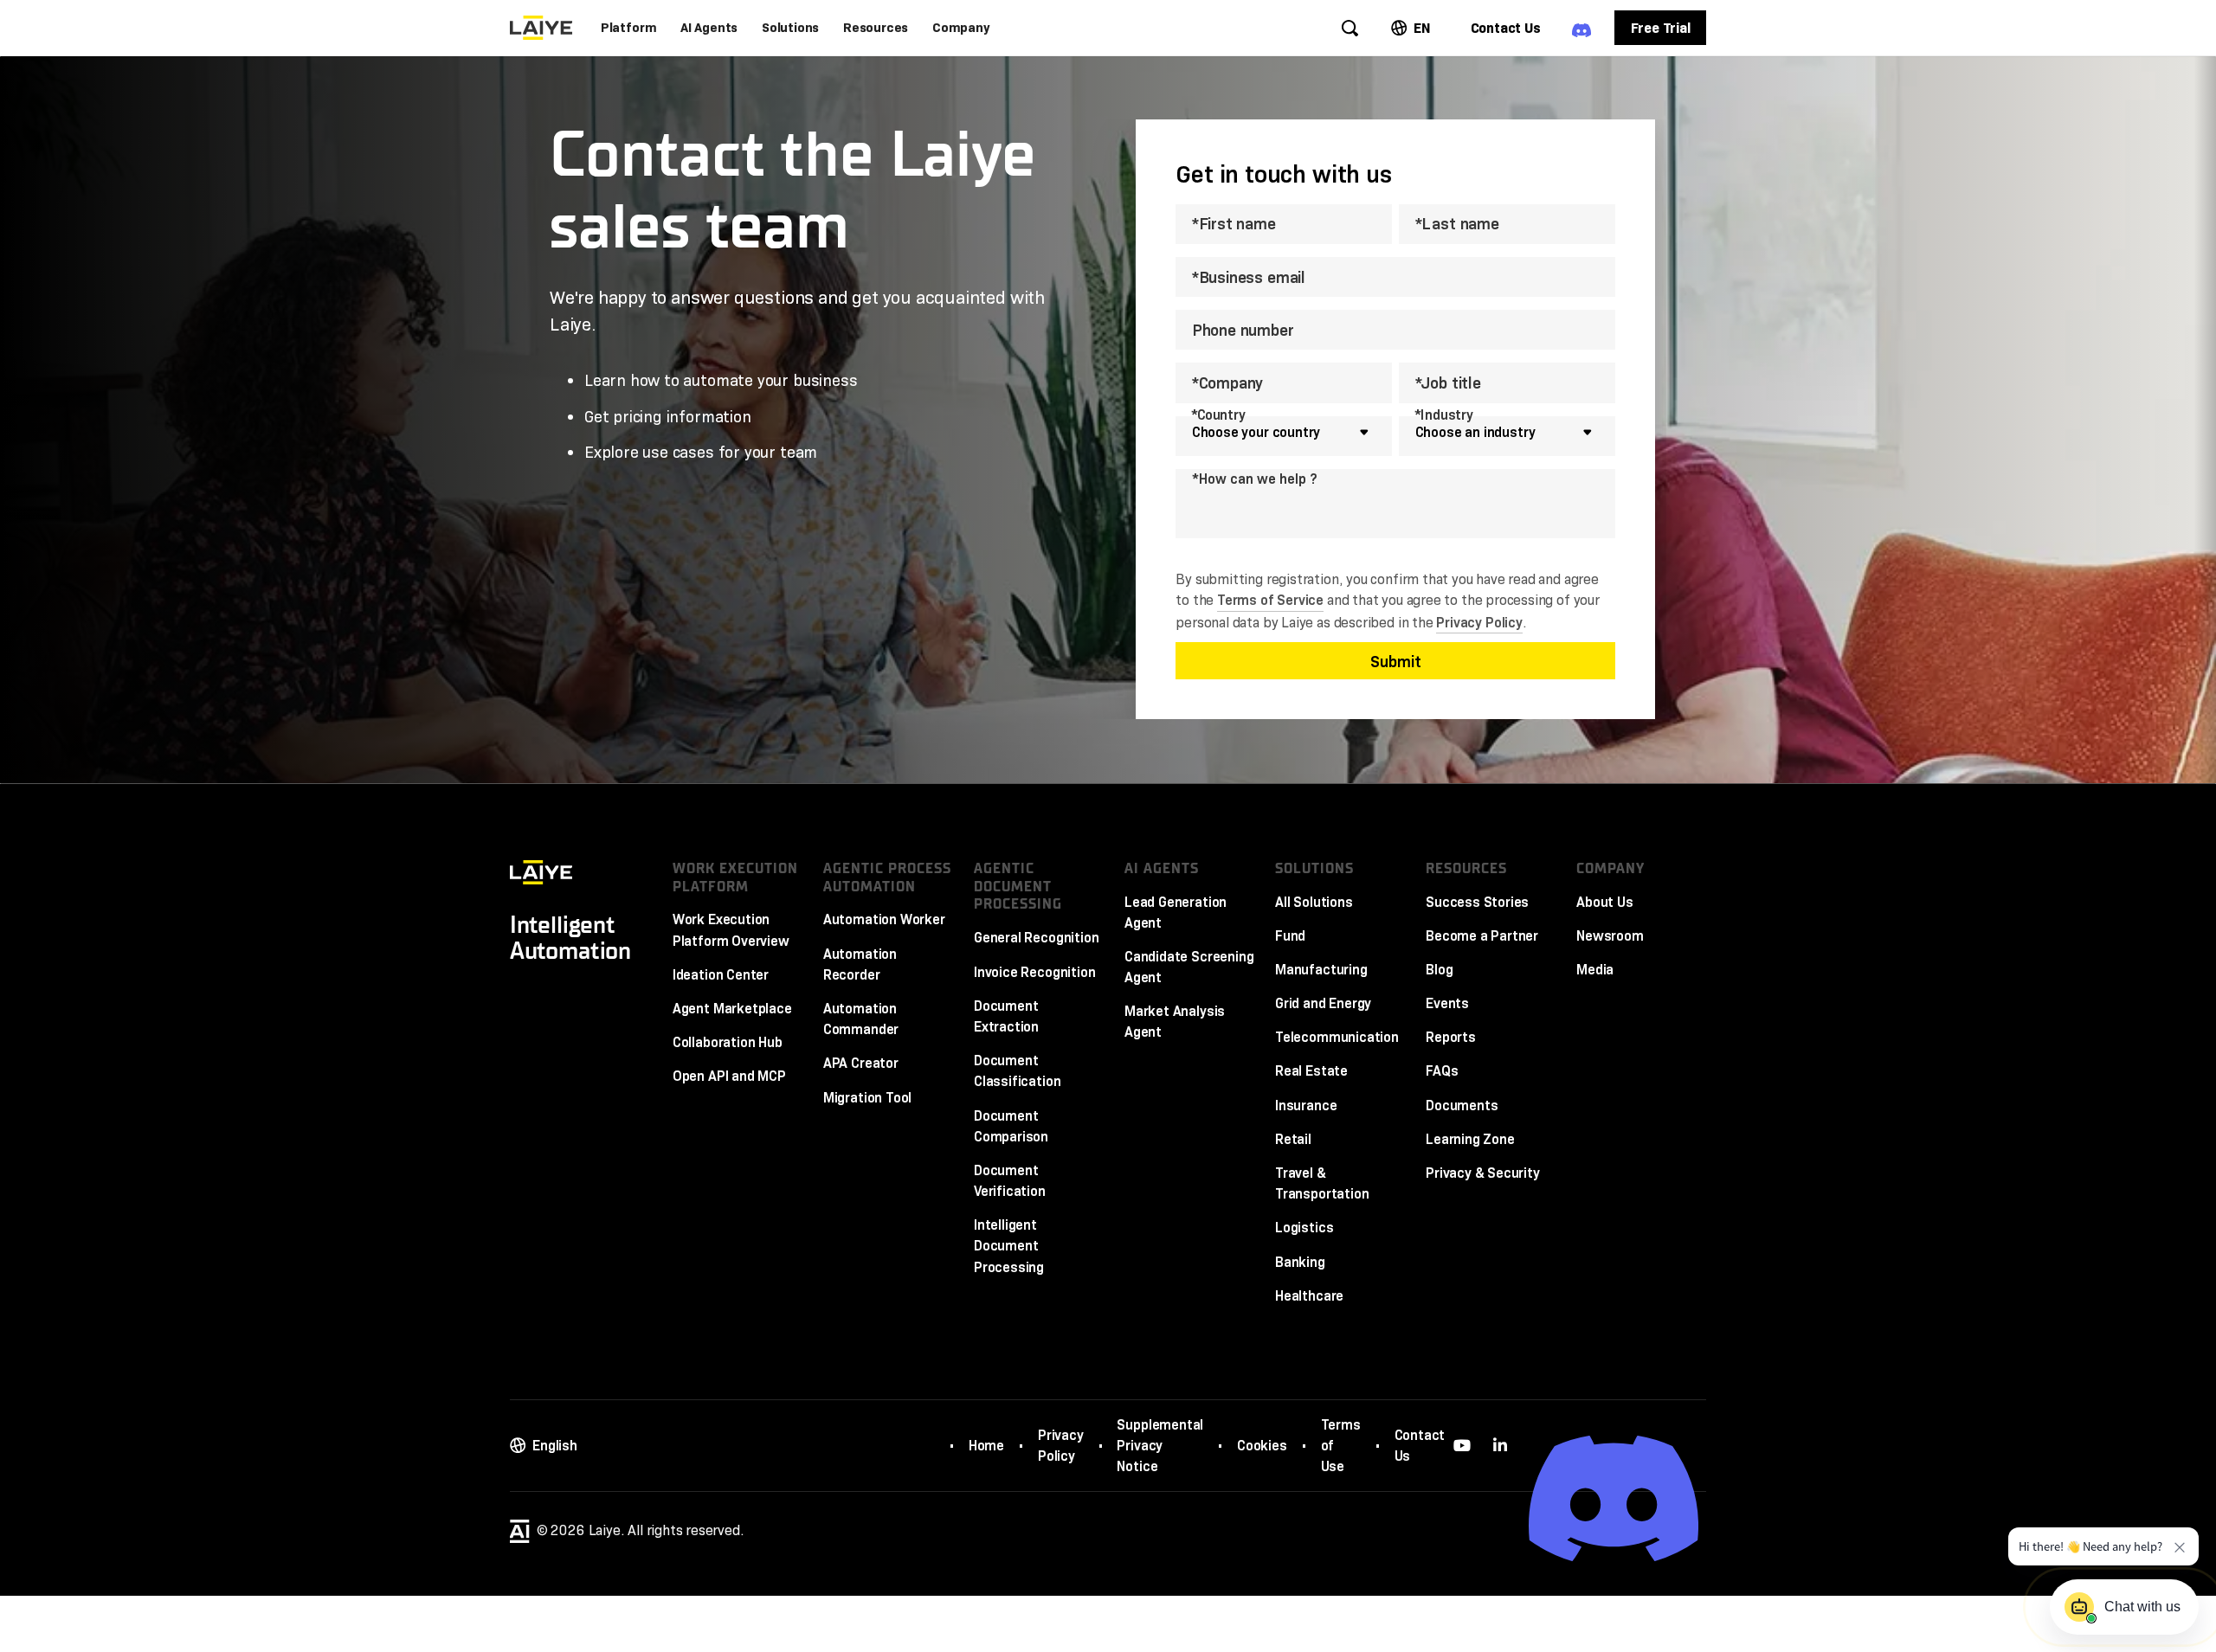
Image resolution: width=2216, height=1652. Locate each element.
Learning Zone (1470, 1139)
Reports (1451, 1037)
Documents (1462, 1105)
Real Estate (1311, 1070)
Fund (1290, 935)
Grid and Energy (1323, 1003)
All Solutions (1314, 902)
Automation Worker (884, 919)
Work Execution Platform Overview (731, 929)
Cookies (1262, 1445)
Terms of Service (1270, 600)
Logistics (1304, 1227)
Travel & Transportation (1322, 1183)
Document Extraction (1006, 1016)
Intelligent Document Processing (1009, 1245)
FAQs (1442, 1070)
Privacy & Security (1483, 1173)
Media (1595, 969)
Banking (1300, 1262)
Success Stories (1477, 902)
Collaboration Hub (728, 1042)
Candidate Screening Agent (1189, 967)
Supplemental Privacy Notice (1160, 1445)
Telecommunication (1337, 1037)
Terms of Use (1341, 1445)
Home (986, 1445)
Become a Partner (1482, 935)
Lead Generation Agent (1176, 912)
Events (1447, 1003)
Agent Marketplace (732, 1008)
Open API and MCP (729, 1076)
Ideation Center (721, 974)
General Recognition (1037, 937)
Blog (1439, 969)
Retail (1293, 1139)
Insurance (1306, 1105)
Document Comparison (1011, 1126)
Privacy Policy (1479, 622)
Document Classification (1017, 1070)
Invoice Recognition (1035, 972)
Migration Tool (867, 1097)
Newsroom (1610, 935)
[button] (629, 28)
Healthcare (1309, 1295)
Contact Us (1420, 1445)
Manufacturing (1321, 969)
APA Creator (861, 1063)
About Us (1605, 902)
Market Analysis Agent (1175, 1021)
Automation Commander (861, 1019)
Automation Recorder (860, 964)
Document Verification (1010, 1180)
